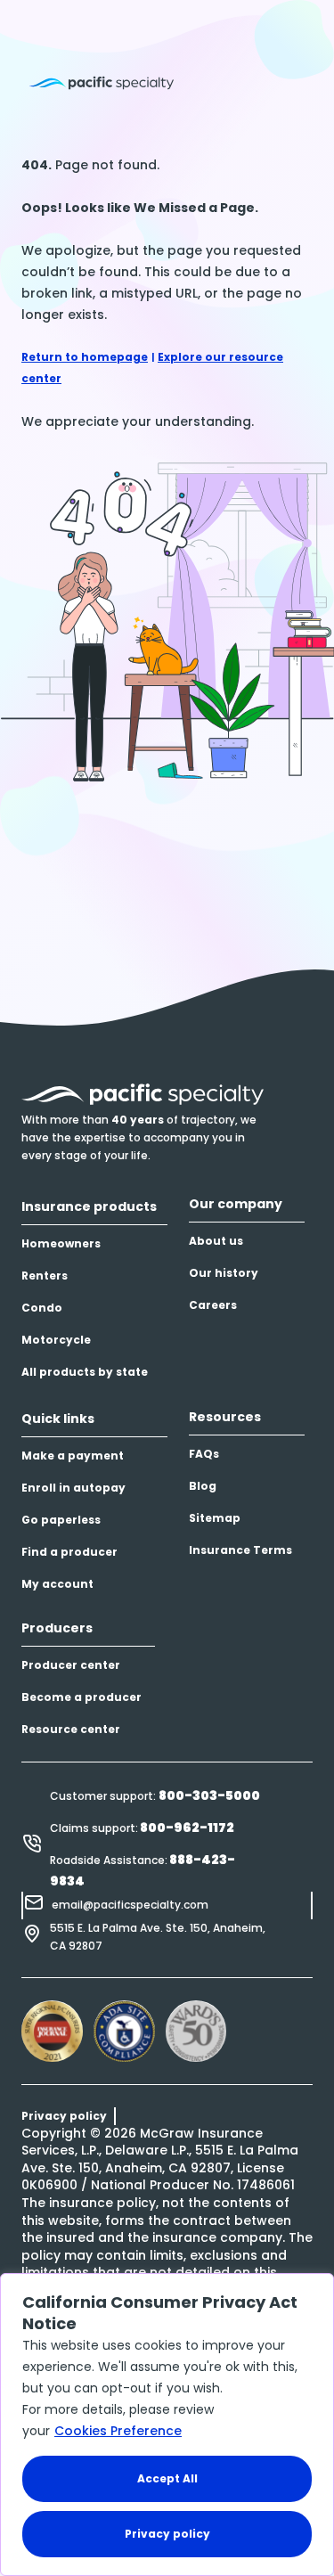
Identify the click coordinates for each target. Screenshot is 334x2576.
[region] (167, 2425)
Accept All (167, 2478)
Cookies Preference (118, 2431)
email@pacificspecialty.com (130, 1905)
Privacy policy (167, 2534)
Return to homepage (85, 357)
